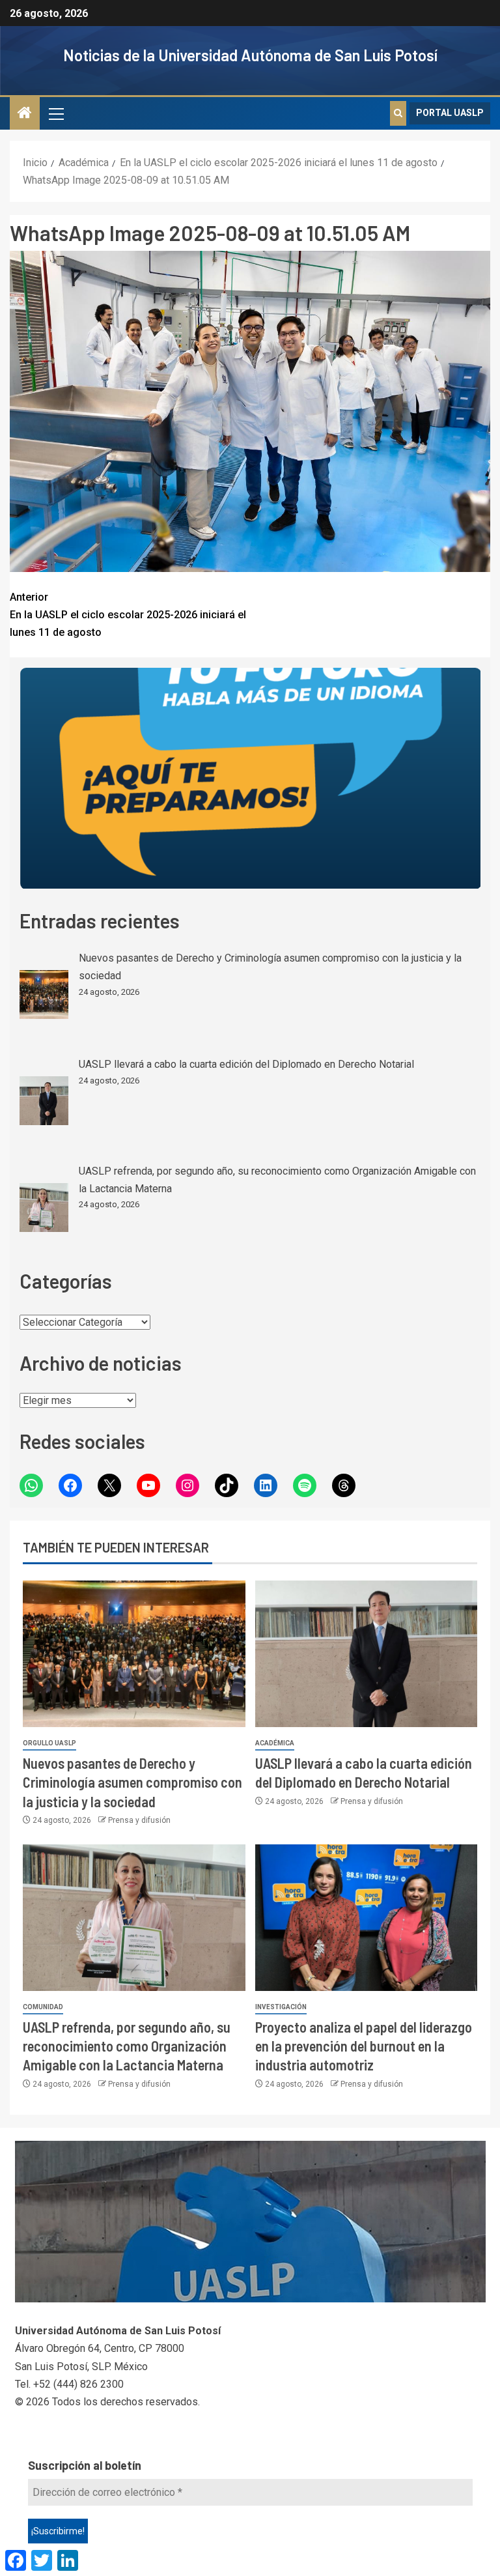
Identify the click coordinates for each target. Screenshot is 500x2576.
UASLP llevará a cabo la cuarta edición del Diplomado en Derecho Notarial (246, 1064)
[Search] (398, 113)
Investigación (281, 2007)
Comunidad (43, 2007)
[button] (55, 113)
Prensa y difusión (139, 1820)
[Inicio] (25, 114)
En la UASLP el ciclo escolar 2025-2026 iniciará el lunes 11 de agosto (128, 615)
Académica (275, 1743)
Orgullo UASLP (49, 1743)
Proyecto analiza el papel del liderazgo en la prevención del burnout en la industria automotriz (364, 2046)
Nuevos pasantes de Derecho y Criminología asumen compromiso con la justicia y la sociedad (132, 1782)
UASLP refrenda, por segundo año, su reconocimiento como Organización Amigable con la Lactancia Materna (127, 2046)
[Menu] (55, 113)
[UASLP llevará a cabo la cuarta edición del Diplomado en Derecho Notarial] (44, 1101)
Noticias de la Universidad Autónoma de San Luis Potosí (250, 55)
